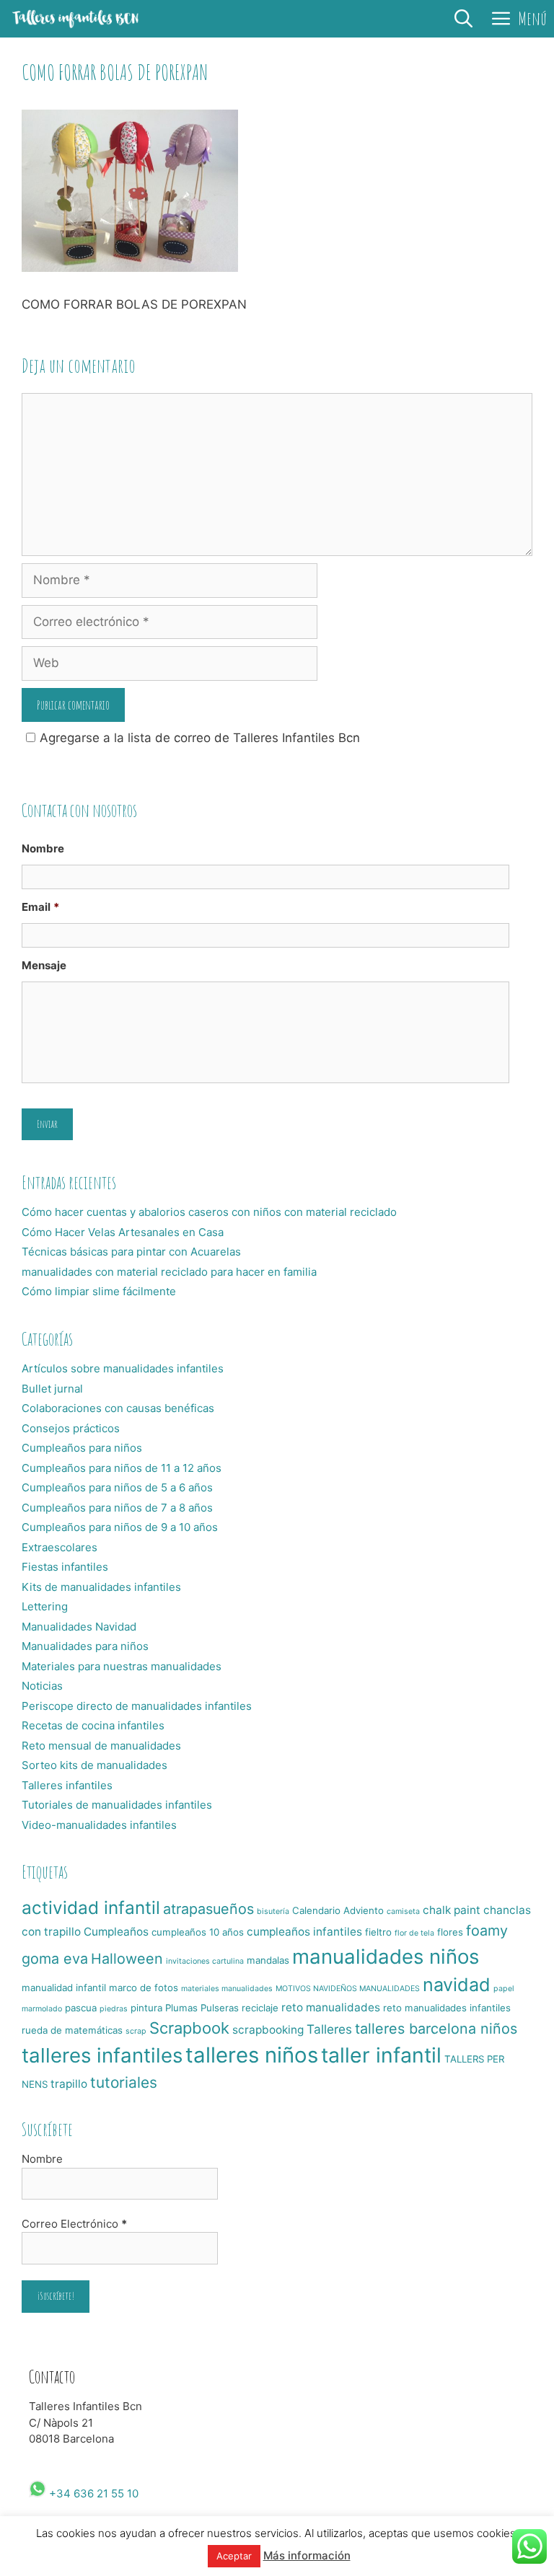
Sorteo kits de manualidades (94, 1765)
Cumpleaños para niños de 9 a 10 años (120, 1527)
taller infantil (381, 2055)
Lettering (45, 1606)
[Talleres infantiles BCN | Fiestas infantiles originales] (76, 19)
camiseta (403, 1911)
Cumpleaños (116, 1932)
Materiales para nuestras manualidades (122, 1666)
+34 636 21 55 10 (92, 2493)
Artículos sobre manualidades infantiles (123, 1368)
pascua (81, 2008)
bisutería (273, 1911)
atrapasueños (208, 1909)
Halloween (127, 1959)
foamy (487, 1931)
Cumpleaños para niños (82, 1448)
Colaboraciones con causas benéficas (118, 1408)
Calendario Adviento (338, 1910)
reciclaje (260, 2008)
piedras (114, 2009)
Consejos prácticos (71, 1428)
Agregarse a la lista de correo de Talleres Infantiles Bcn (200, 738)
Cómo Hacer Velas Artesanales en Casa (123, 1232)
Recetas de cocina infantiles (93, 1725)
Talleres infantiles (67, 1785)
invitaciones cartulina (205, 1961)
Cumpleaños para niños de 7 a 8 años (117, 1508)
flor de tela (414, 1933)
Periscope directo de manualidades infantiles (137, 1706)
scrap (136, 2031)
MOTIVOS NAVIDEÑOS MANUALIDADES (348, 1989)
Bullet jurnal (52, 1389)
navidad (457, 1985)
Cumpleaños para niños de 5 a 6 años (117, 1487)
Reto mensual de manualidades (101, 1746)
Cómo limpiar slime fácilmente (99, 1291)
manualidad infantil (64, 1988)
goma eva (55, 1959)
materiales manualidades (227, 1989)
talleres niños (252, 2055)
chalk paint (452, 1910)
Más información (307, 2555)
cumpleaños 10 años (198, 1932)
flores (450, 1932)
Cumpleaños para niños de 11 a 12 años (122, 1468)
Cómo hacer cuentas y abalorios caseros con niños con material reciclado (209, 1212)
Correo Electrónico (74, 2224)
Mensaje (44, 965)
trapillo (69, 2084)
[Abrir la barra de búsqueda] (464, 19)
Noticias (42, 1686)
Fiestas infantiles (65, 1567)
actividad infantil (91, 1907)
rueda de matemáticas (72, 2030)
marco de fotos (144, 1988)
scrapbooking (268, 2030)
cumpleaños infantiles (304, 1932)
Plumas (181, 2008)
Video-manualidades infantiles (99, 1825)
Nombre (43, 848)
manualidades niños (386, 1957)
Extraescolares (60, 1547)
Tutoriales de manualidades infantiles (117, 1805)
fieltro (378, 1932)
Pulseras (220, 2008)
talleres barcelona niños (436, 2029)
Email (40, 907)
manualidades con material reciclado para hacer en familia (169, 1272)
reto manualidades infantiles (447, 2008)
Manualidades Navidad (79, 1627)
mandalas (268, 1960)
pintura (146, 2008)
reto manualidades (331, 2007)
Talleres (329, 2029)
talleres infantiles (102, 2055)
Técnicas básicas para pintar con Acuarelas (131, 1252)
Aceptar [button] (234, 2556)
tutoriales (124, 2082)
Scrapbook (189, 2028)
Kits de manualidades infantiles (101, 1587)
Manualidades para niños (85, 1646)
